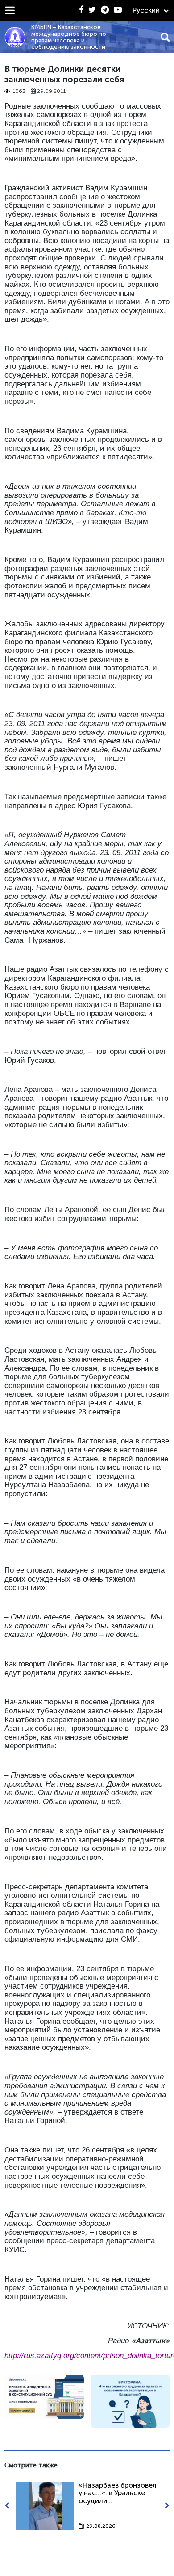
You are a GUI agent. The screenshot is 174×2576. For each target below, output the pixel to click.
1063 (19, 91)
